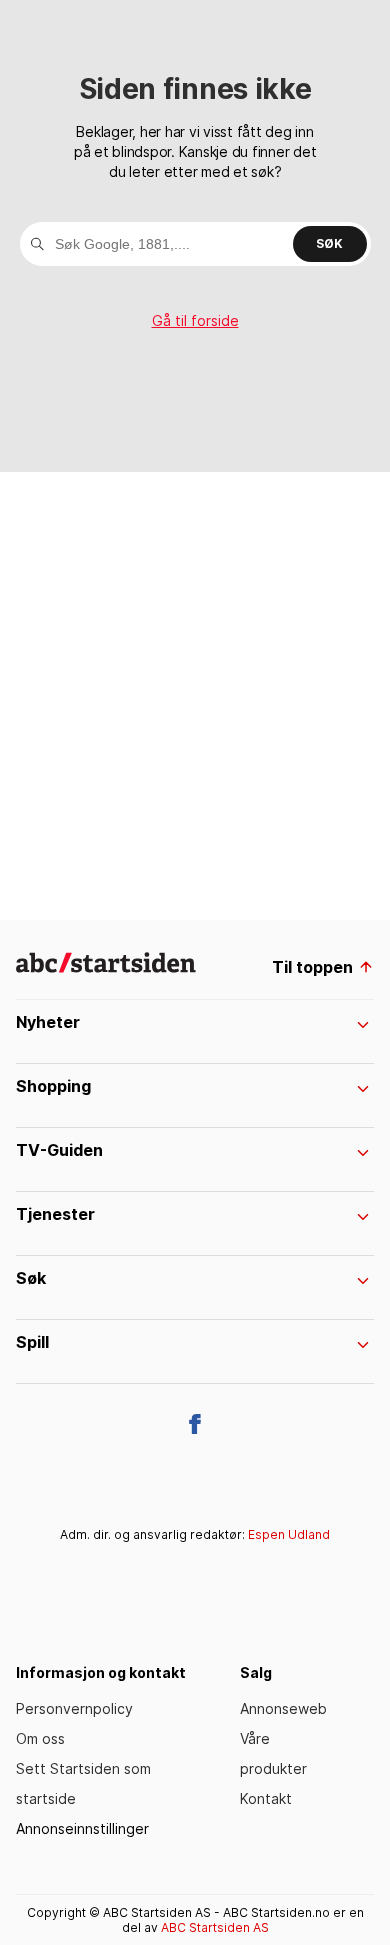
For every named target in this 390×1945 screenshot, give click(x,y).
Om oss (40, 1738)
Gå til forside (195, 321)
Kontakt (266, 1798)
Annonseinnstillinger (82, 1828)
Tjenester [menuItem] (55, 1214)
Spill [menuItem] (32, 1342)
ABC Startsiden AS (215, 1927)
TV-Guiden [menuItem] (59, 1150)
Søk (329, 243)
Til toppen (312, 967)
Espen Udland (289, 1534)
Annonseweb (283, 1708)
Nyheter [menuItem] (48, 1022)
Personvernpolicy (74, 1708)
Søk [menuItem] (31, 1278)
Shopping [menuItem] (53, 1086)
